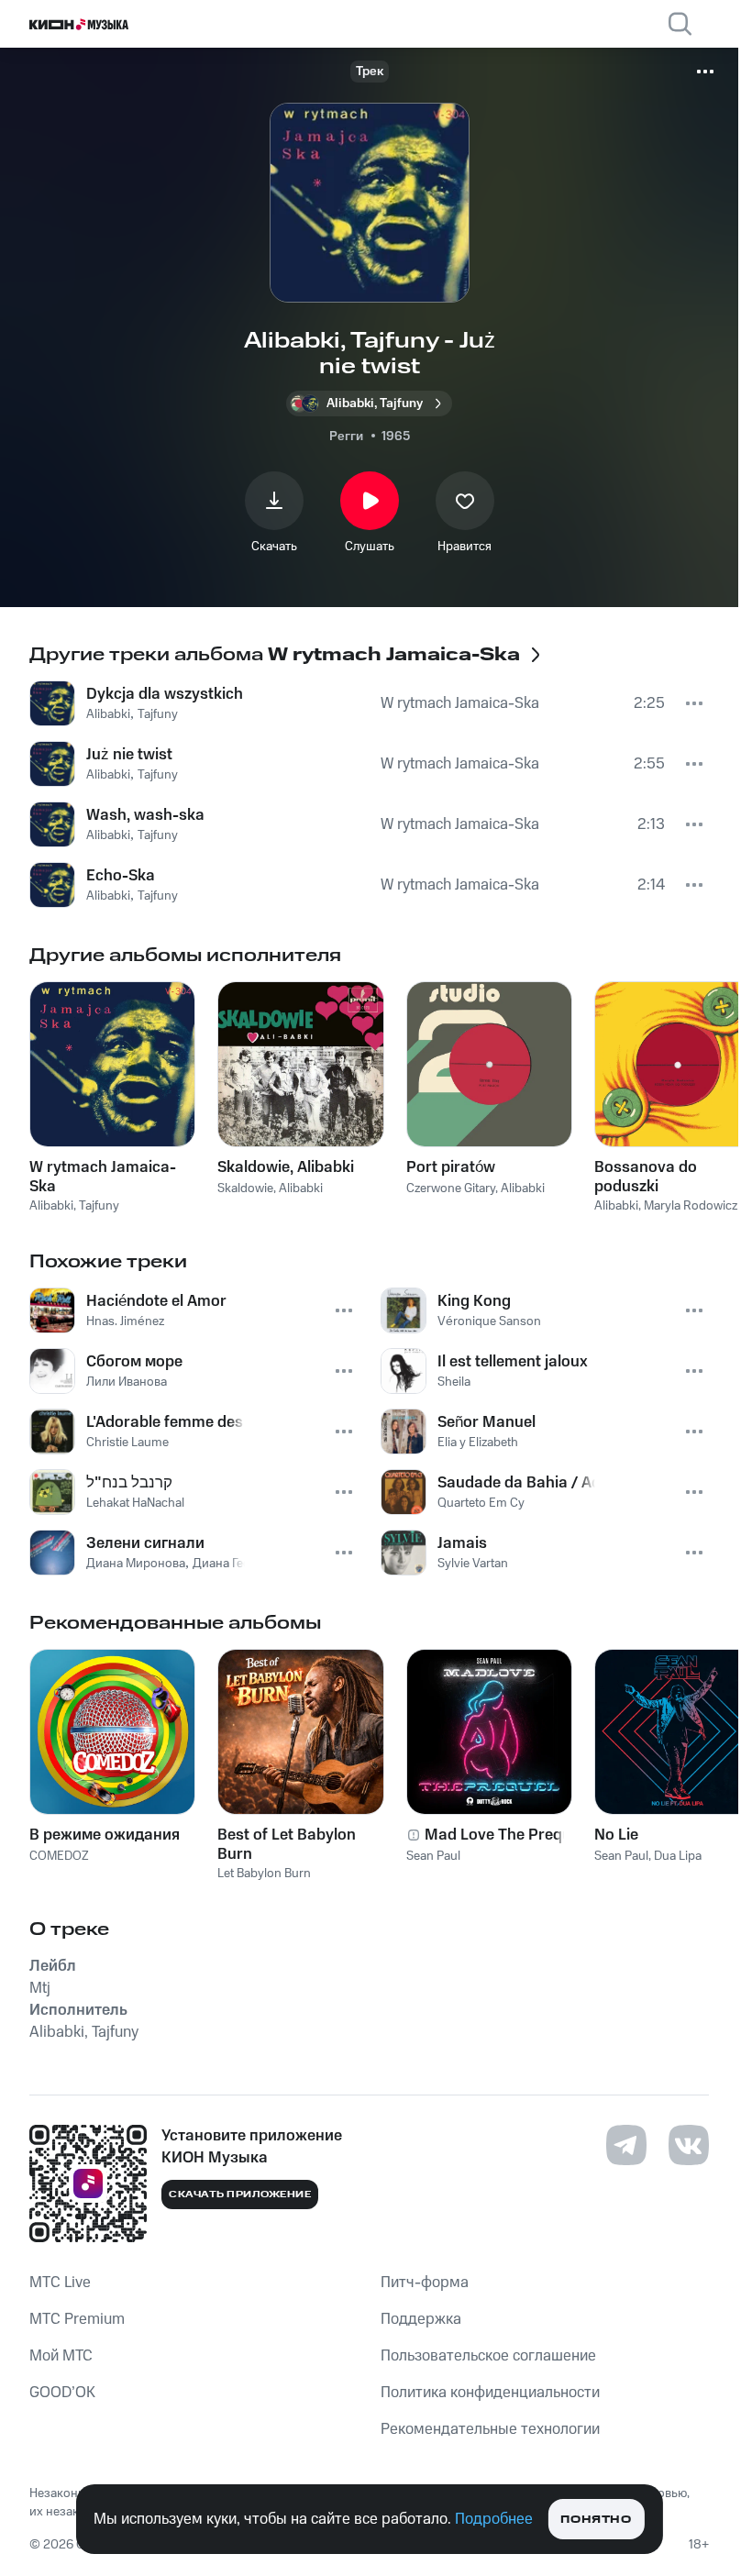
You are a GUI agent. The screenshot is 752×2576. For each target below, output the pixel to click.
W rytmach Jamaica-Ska (103, 1177)
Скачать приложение (240, 2195)
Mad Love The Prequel (504, 1835)
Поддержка (421, 2319)
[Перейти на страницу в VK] (689, 2145)
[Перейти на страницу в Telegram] (626, 2145)
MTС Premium (77, 2319)
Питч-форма (425, 2283)
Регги (346, 437)
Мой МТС (61, 2356)
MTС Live (60, 2283)
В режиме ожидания (105, 1835)
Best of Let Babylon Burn (287, 1844)
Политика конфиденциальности (490, 2393)
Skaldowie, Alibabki (286, 1167)
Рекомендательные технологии (490, 2429)
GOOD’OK (62, 2393)
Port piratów (451, 1167)
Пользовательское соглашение (488, 2356)
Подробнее (494, 2519)
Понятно (596, 2520)
